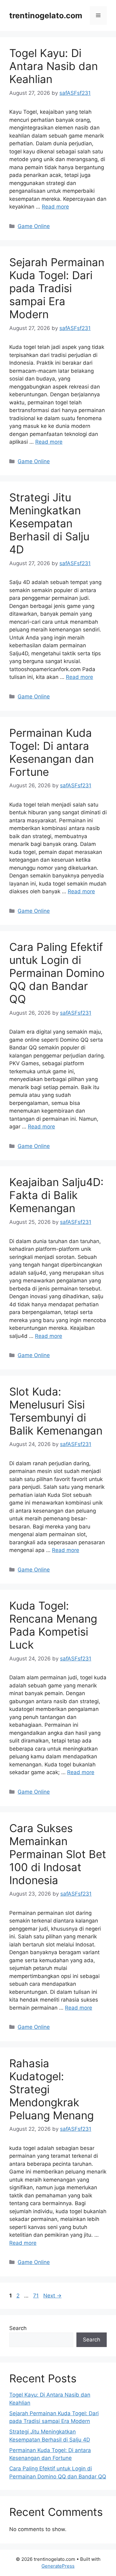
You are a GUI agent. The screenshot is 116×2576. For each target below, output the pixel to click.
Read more (55, 207)
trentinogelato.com (46, 15)
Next (52, 2296)
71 (37, 2296)
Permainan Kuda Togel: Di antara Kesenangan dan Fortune (52, 752)
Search (18, 2328)
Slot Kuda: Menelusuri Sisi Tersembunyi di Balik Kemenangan (56, 1411)
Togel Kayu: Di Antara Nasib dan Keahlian (54, 66)
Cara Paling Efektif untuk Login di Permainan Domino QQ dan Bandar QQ (57, 973)
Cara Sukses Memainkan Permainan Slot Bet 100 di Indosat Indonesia (58, 1854)
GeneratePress (58, 2566)
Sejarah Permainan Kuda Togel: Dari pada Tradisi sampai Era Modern (57, 288)
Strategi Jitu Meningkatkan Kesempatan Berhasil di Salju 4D (49, 523)
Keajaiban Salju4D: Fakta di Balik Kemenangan (56, 1195)
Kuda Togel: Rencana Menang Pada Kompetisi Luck (53, 1625)
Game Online (34, 226)
